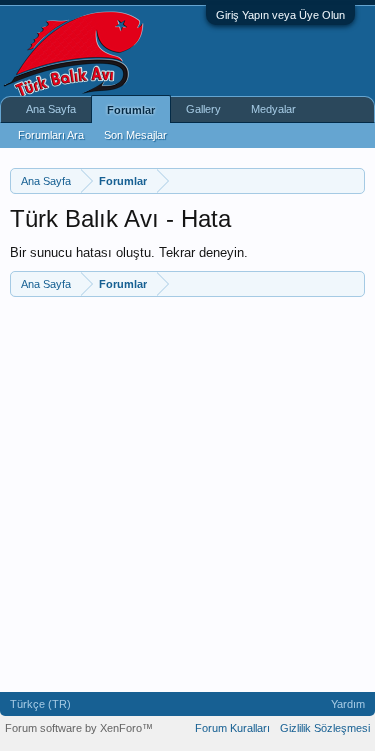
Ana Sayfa (51, 109)
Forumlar (131, 110)
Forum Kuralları (232, 728)
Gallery (203, 109)
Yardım (348, 704)
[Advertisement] (187, 494)
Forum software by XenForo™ (79, 728)
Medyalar (273, 109)
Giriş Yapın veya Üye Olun (280, 15)
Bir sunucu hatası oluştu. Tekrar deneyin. (129, 252)
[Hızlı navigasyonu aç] (352, 180)
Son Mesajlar (135, 135)
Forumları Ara (51, 135)
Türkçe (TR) (40, 704)
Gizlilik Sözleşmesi (325, 728)
